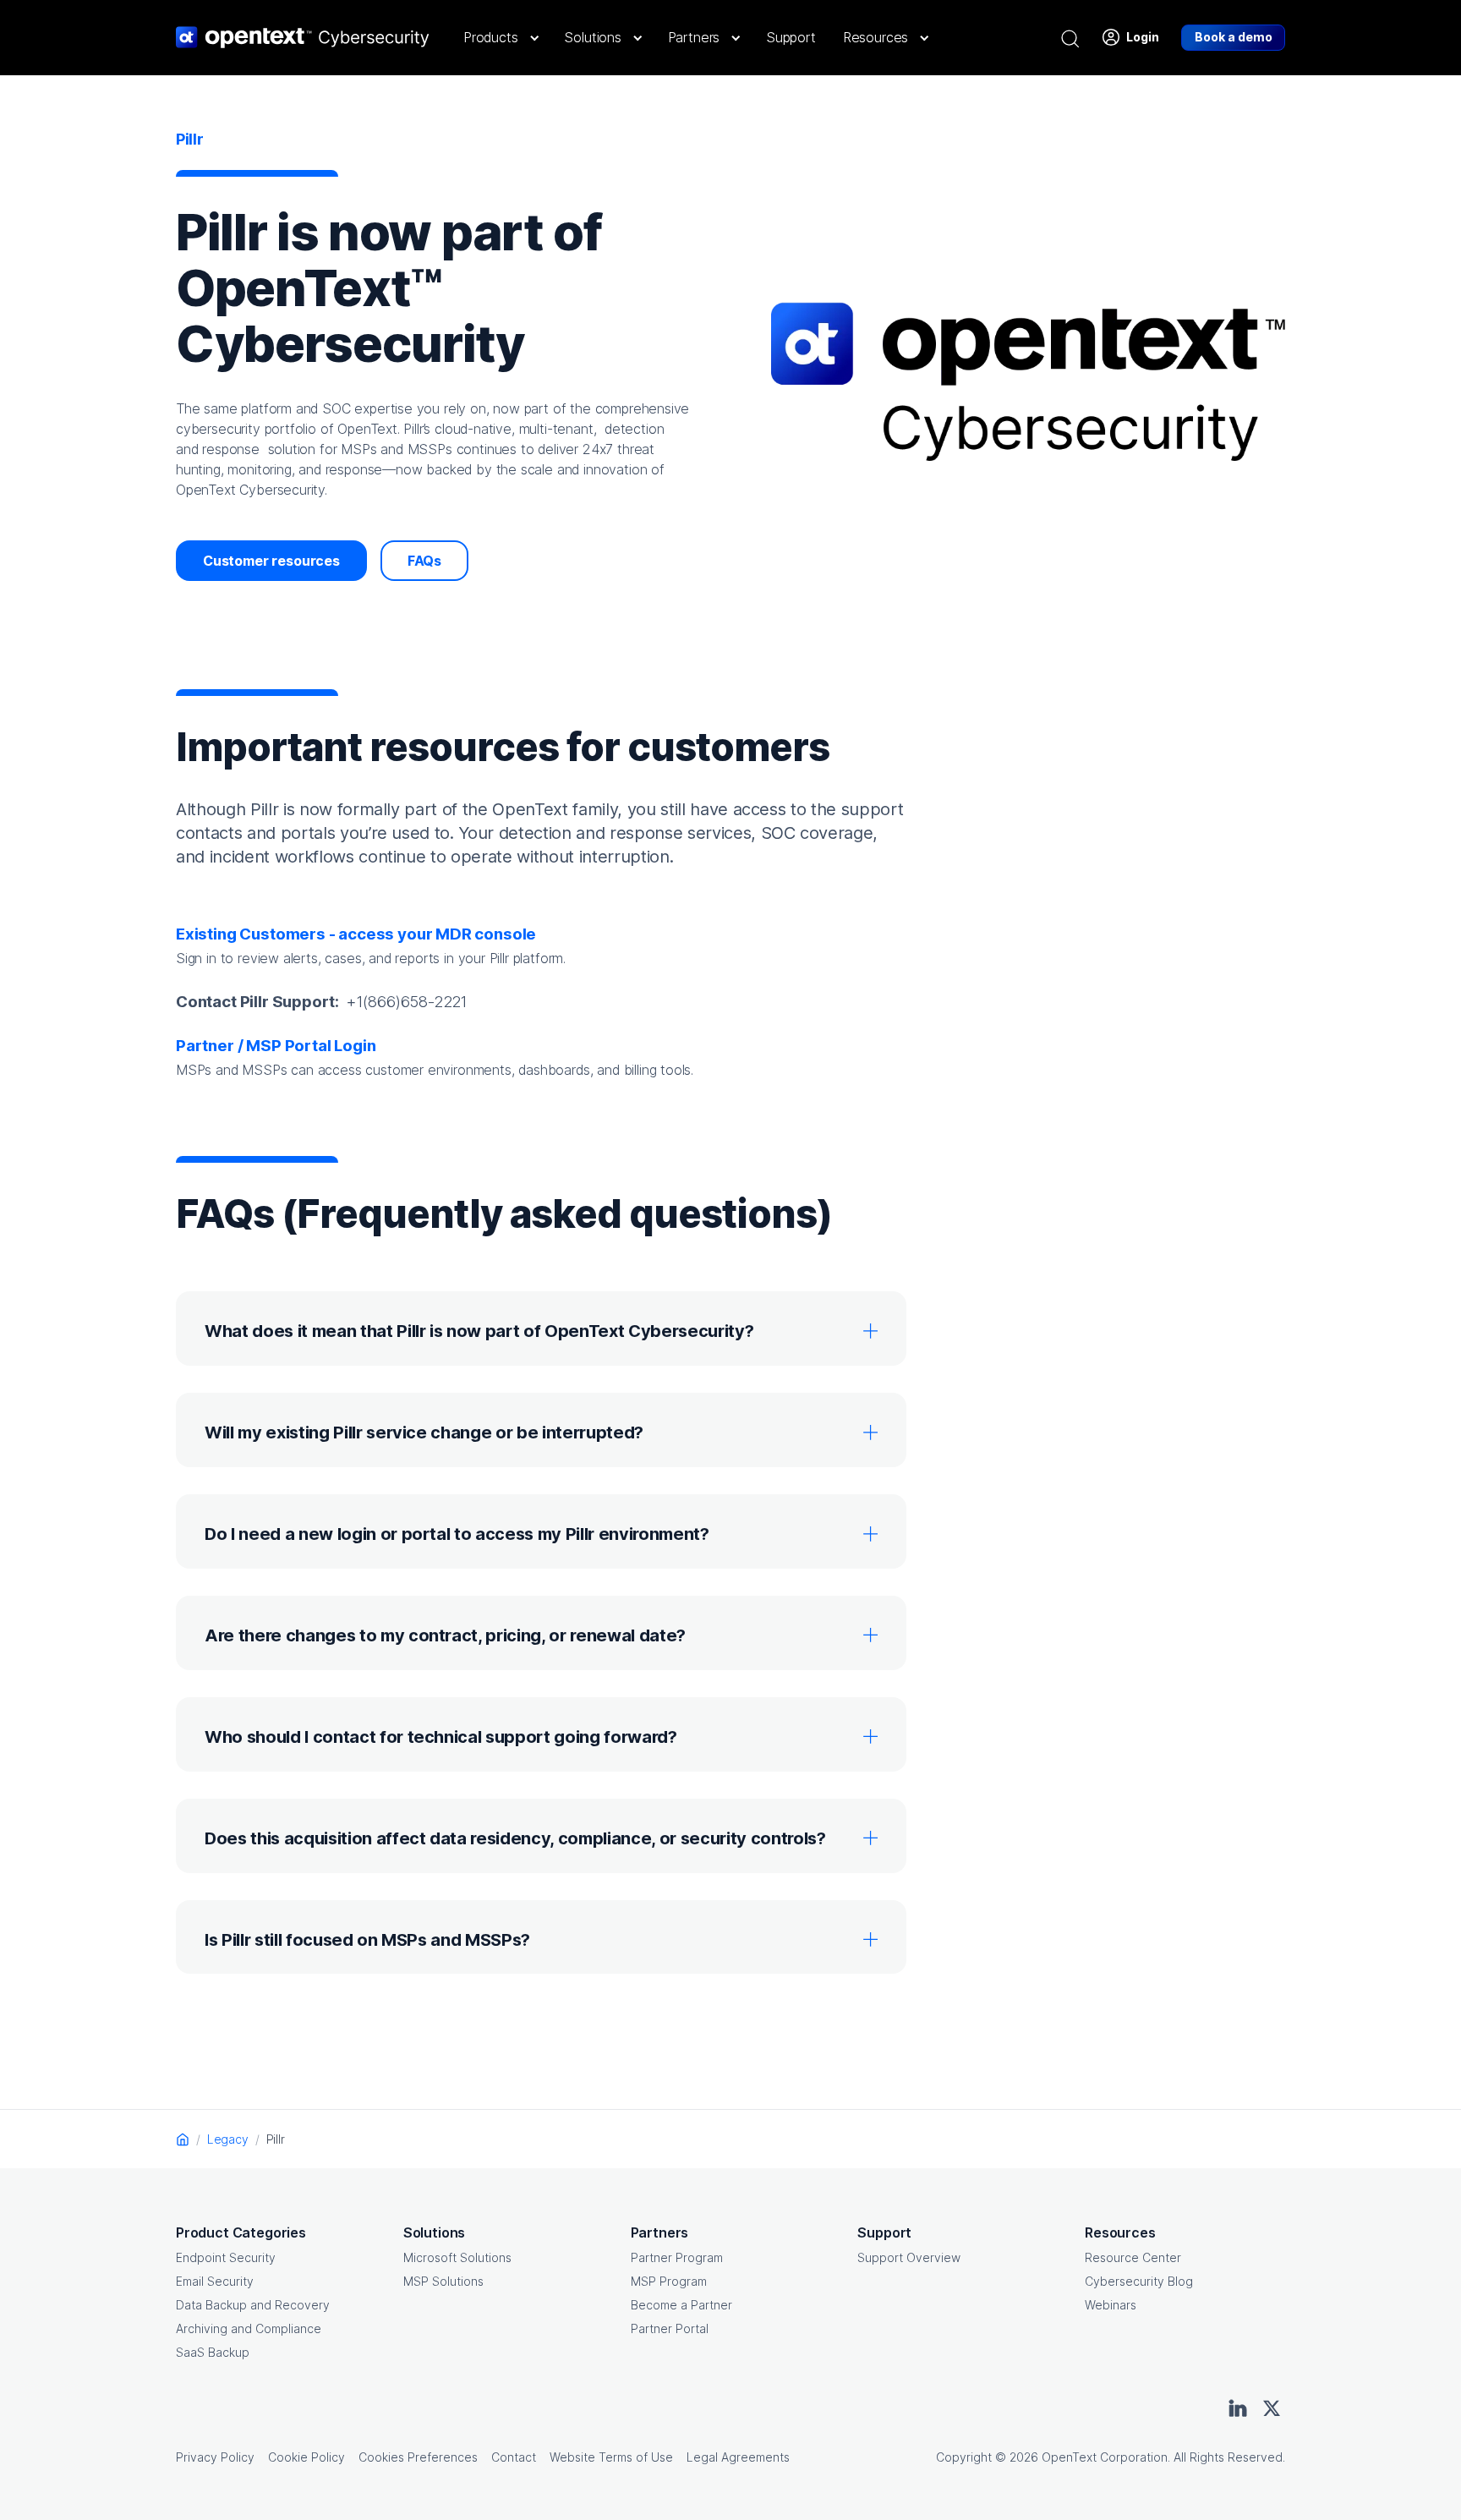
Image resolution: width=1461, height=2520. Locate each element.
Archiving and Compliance (249, 2328)
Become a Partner (681, 2305)
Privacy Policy (215, 2457)
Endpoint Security (226, 2257)
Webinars (1111, 2305)
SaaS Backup (213, 2352)
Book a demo (1234, 37)
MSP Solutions (443, 2281)
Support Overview (909, 2257)
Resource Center (1133, 2257)
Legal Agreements (738, 2457)
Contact (514, 2457)
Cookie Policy (306, 2457)
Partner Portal (670, 2328)
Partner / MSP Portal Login (276, 1046)
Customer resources (271, 561)
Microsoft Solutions (457, 2257)
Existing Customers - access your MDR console (356, 934)
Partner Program (677, 2257)
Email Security (215, 2281)
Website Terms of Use (611, 2457)
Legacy (228, 2139)
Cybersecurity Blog (1139, 2281)
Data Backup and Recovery (253, 2305)
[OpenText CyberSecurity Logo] (303, 37)
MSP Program (669, 2281)
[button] (500, 37)
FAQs (424, 561)
